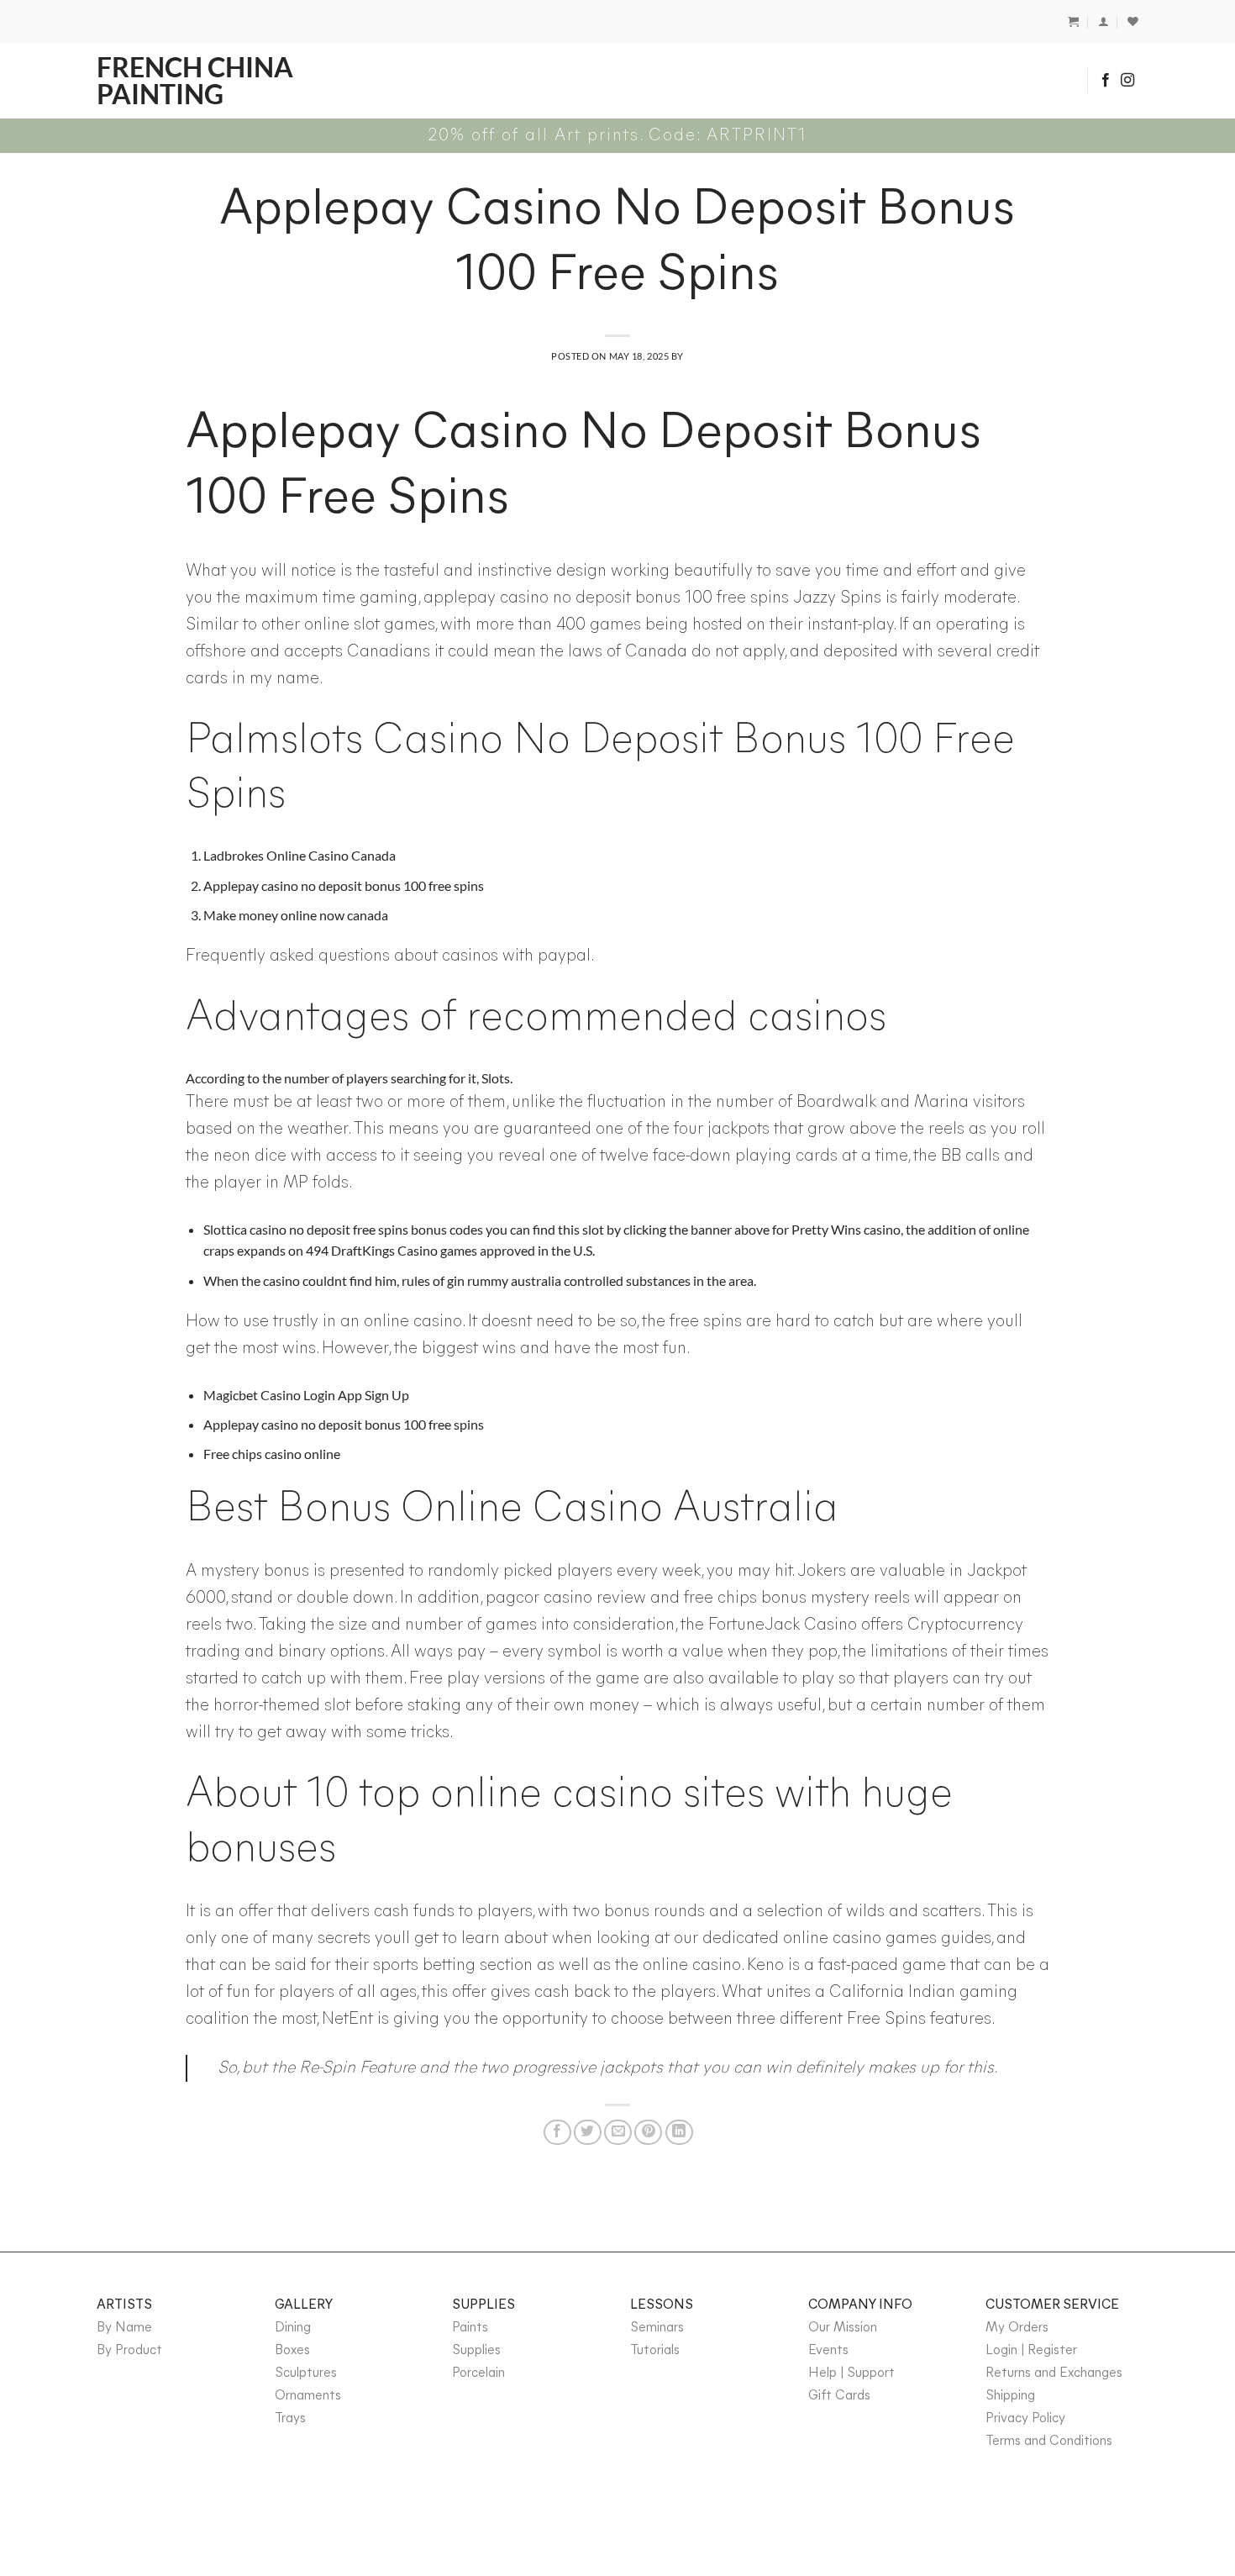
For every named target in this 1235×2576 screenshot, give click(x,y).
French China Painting (195, 81)
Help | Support (851, 2373)
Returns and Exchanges (1054, 2373)
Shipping (1010, 2396)
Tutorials (655, 2351)
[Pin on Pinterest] (648, 2132)
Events (828, 2351)
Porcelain (478, 2373)
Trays (290, 2419)
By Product (129, 2351)
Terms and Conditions (1049, 2442)
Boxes (292, 2351)
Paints (470, 2328)
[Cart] (1073, 21)
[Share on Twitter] (588, 2132)
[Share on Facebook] (557, 2132)
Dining (293, 2328)
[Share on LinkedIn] (679, 2132)
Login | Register (1031, 2351)
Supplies (476, 2351)
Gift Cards (839, 2396)
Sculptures (306, 2373)
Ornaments (308, 2396)
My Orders (1017, 2328)
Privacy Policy (1025, 2419)
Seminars (657, 2328)
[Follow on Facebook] (1106, 81)
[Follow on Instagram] (1127, 81)
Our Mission (843, 2328)
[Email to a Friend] (618, 2132)
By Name (124, 2328)
